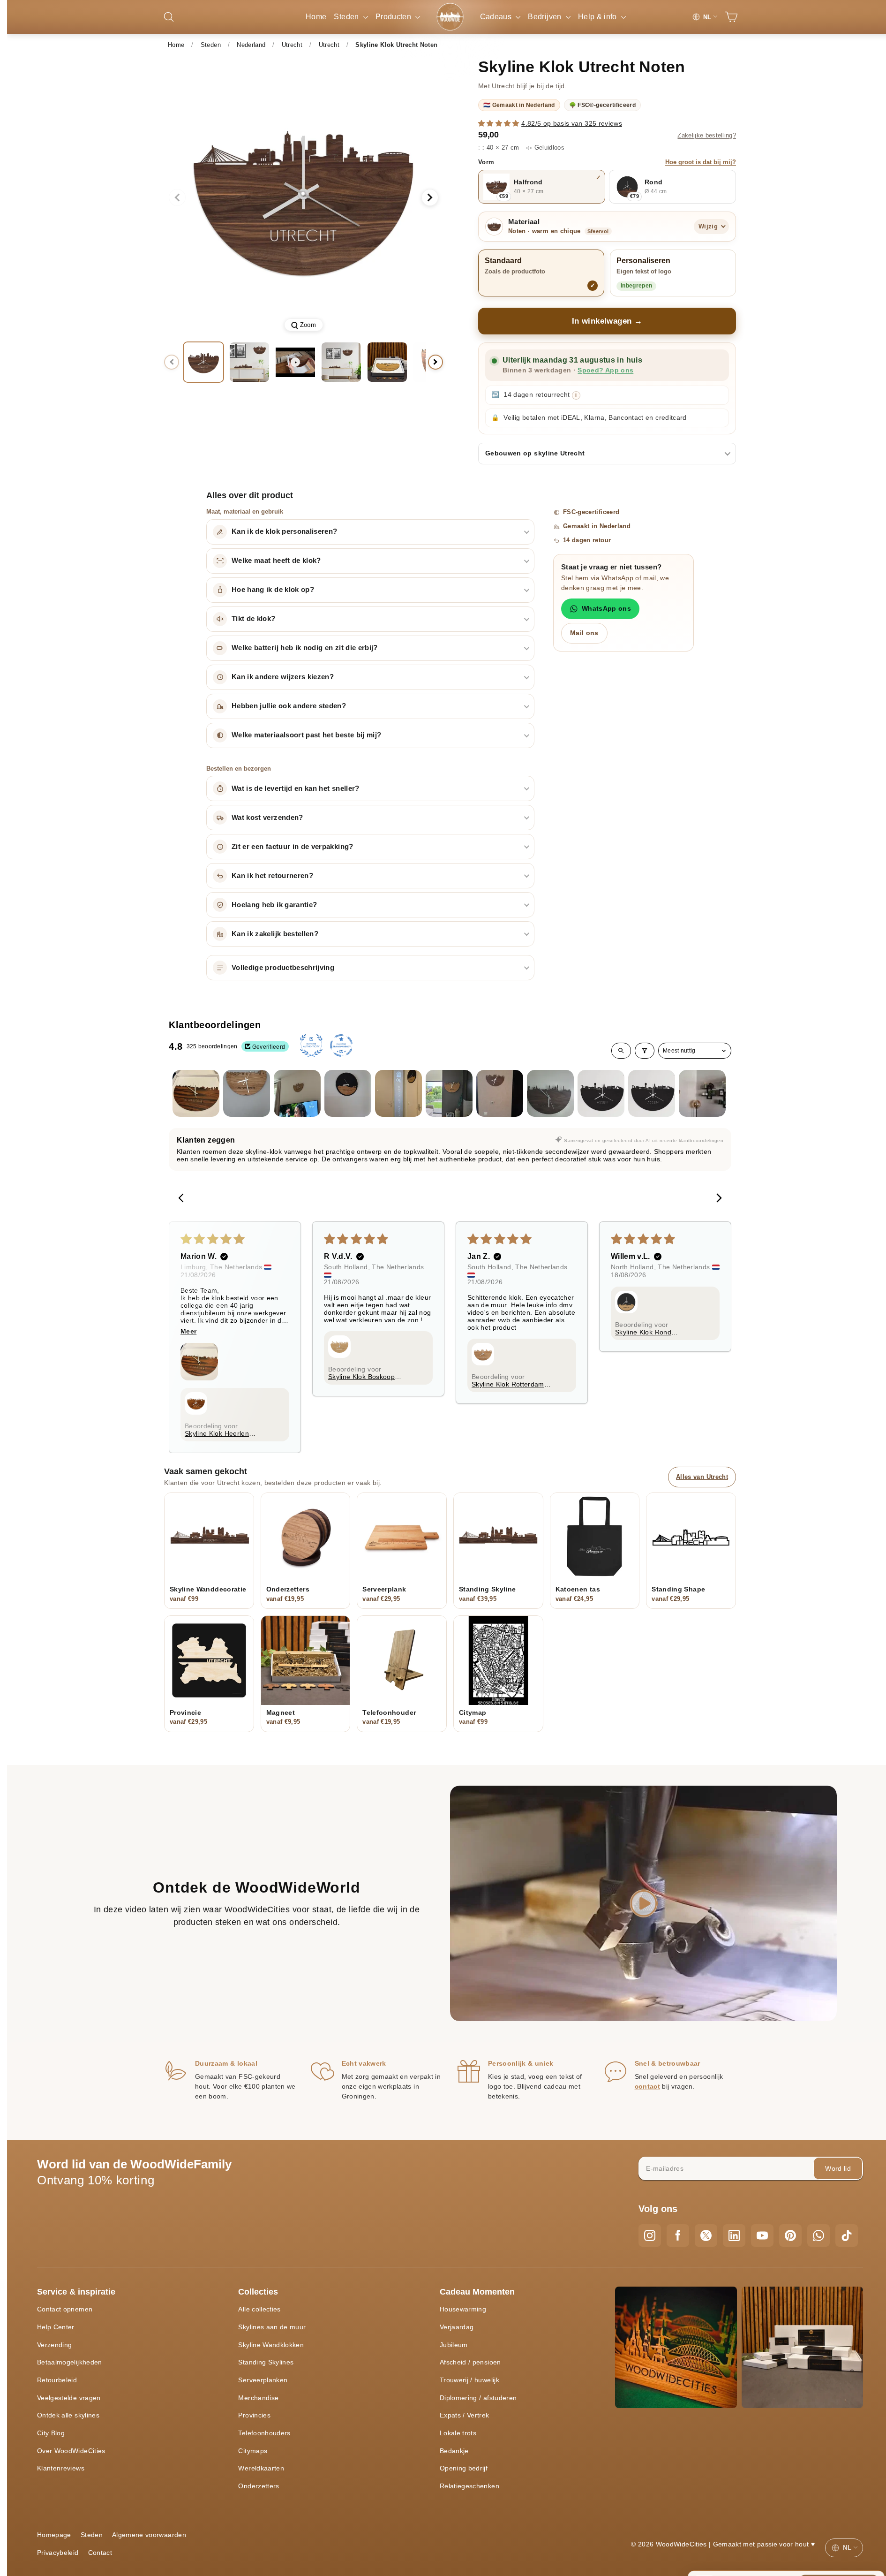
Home (316, 17)
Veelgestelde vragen (69, 2398)
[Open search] (621, 1051)
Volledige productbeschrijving (283, 968)
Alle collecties (259, 2309)
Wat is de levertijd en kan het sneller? (296, 788)
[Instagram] (650, 2235)
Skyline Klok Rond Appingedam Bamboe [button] (649, 1332)
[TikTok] (847, 2235)
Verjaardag (457, 2327)
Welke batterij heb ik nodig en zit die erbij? (305, 648)
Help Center (56, 2327)
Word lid (838, 2168)
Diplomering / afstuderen (478, 2398)
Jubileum (454, 2345)
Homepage (54, 2535)
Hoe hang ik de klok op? (273, 590)
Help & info (598, 17)
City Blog (51, 2433)
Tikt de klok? (254, 619)
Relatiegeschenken (469, 2486)
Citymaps (253, 2451)
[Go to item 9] (601, 1093)
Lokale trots (458, 2433)
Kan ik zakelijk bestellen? (275, 934)
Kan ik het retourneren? (272, 876)
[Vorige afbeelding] (177, 197)
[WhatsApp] (818, 2235)
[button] (500, 123)
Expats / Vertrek (465, 2415)
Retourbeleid (57, 2380)
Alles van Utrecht (702, 1477)
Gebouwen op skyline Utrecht (535, 453)
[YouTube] (762, 2235)
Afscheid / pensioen (470, 2362)
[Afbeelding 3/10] (341, 362)
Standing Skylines (266, 2362)
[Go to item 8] (550, 1093)
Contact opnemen (65, 2309)
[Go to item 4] (348, 1093)
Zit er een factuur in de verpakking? (293, 847)
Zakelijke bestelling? (707, 136)
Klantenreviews (61, 2468)
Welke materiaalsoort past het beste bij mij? (306, 735)
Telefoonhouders (264, 2433)
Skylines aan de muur (272, 2327)
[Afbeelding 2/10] (249, 362)
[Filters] (645, 1051)
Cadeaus (497, 17)
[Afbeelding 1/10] (203, 362)
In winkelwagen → (607, 321)
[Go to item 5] (398, 1093)
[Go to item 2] (247, 1093)
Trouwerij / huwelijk (469, 2380)
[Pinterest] (790, 2235)
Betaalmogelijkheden (70, 2362)
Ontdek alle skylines (68, 2415)
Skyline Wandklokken (271, 2345)
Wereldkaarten (261, 2468)
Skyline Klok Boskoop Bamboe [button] (361, 1377)
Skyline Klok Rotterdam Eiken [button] (508, 1384)
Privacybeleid (58, 2553)
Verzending (55, 2345)
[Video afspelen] (295, 362)
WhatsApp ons (606, 608)
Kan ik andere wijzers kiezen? (283, 677)
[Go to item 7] (500, 1093)
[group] (304, 197)
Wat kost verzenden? (267, 818)
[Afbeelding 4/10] (387, 362)
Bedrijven (546, 17)
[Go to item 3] (297, 1093)
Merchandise (258, 2398)
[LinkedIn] (734, 2235)
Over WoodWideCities (71, 2451)
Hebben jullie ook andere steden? (289, 706)
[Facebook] (678, 2235)
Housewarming (463, 2309)
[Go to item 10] (652, 1093)
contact (647, 2086)
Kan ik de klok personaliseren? (285, 531)
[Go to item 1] (196, 1093)
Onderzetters (259, 2486)
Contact (100, 2553)
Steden (347, 17)
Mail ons (584, 633)
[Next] (716, 1199)
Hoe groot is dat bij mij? (701, 162)
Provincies (254, 2415)
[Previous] (184, 1199)
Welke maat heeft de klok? (276, 561)
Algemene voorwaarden (149, 2535)
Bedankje (454, 2451)
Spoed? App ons (605, 370)
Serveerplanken (263, 2380)
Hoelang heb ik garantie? (274, 905)
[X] (706, 2235)
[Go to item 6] (449, 1093)
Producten (394, 17)
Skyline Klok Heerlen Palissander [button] (217, 1433)
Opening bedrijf (464, 2468)
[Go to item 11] (702, 1093)
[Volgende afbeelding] (430, 197)
